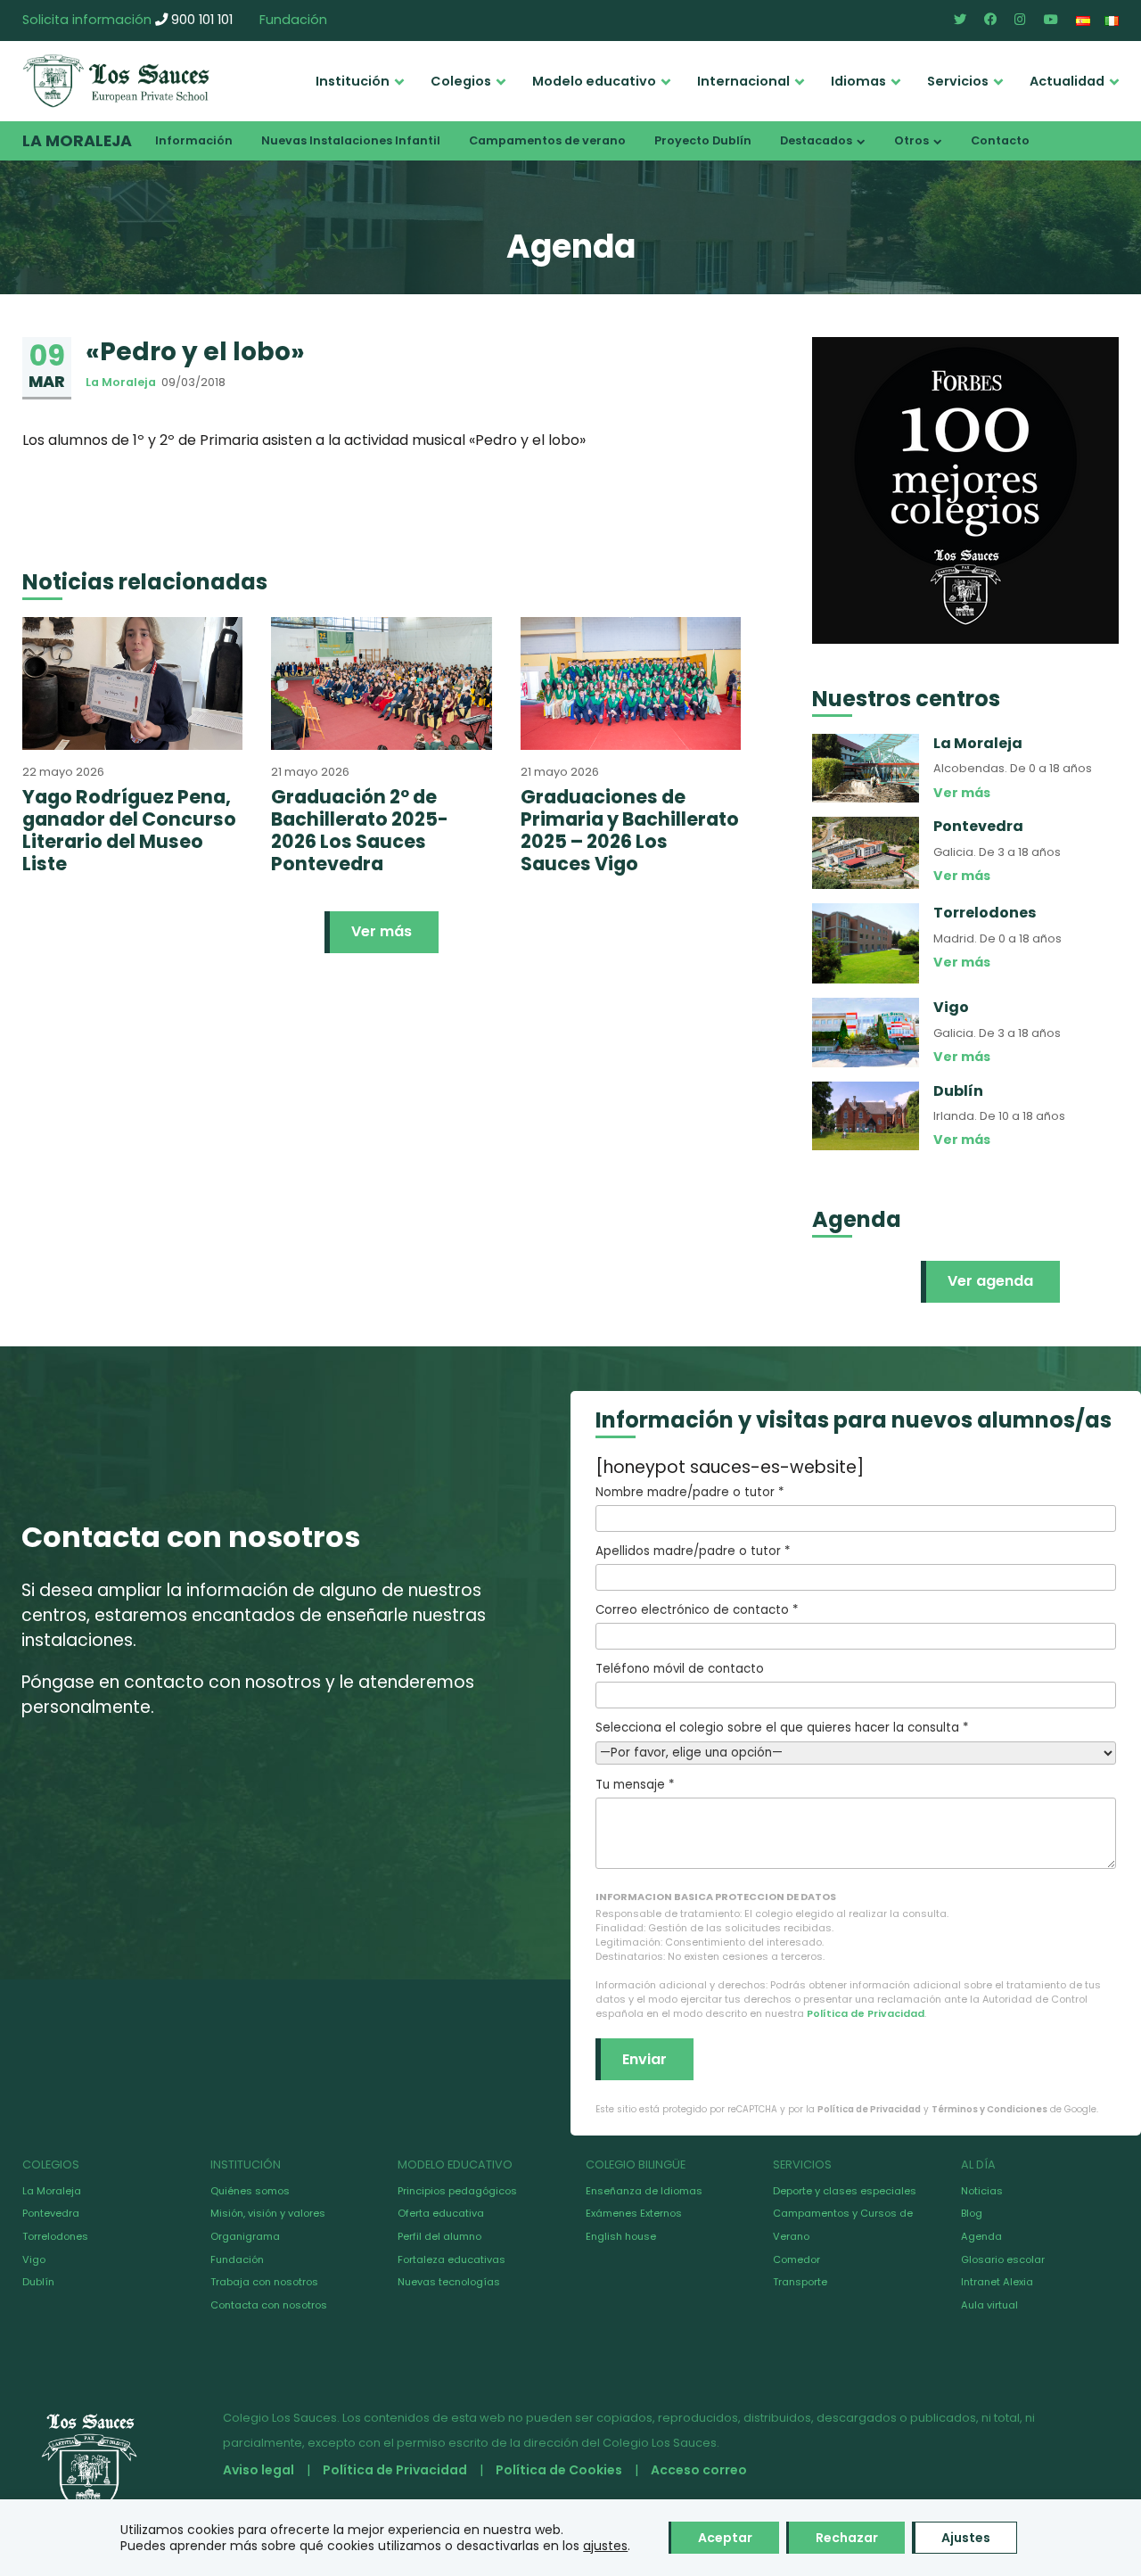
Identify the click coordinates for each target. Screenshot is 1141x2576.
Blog (972, 2213)
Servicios (958, 81)
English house (621, 2236)
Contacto (1000, 140)
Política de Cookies (559, 2470)
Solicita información (87, 20)
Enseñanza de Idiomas (644, 2191)
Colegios (461, 81)
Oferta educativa (441, 2213)
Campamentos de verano (547, 140)
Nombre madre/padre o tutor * (690, 1492)
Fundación (293, 20)
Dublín (38, 2282)
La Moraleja (77, 141)
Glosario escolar (1003, 2259)
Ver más (382, 931)
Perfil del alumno (439, 2236)
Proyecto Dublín (703, 140)
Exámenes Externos (634, 2213)
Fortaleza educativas (451, 2259)
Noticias (982, 2191)
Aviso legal (259, 2470)
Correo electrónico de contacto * (697, 1610)
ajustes (605, 2546)
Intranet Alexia (997, 2282)
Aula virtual (989, 2305)
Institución (353, 81)
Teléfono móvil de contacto (680, 1669)
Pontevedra (51, 2213)
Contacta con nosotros (269, 2305)
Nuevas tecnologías (449, 2282)
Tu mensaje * (635, 1785)
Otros (911, 140)
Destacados (816, 140)
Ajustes (966, 2538)
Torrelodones (55, 2236)
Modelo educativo (594, 81)
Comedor (796, 2259)
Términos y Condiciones (989, 2109)
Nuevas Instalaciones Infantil (351, 140)
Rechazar (847, 2538)
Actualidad (1067, 81)
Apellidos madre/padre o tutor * (693, 1551)
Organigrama (245, 2236)
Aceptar (725, 2538)
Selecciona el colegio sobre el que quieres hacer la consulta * (782, 1728)
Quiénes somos (250, 2191)
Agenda (981, 2236)
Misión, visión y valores (268, 2213)
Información (194, 140)
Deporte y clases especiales (845, 2191)
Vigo (34, 2259)
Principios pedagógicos (457, 2191)
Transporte (800, 2282)
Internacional (743, 81)
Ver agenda (990, 1281)
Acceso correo (699, 2470)
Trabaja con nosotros (264, 2282)
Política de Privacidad (866, 2013)
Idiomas (858, 81)
